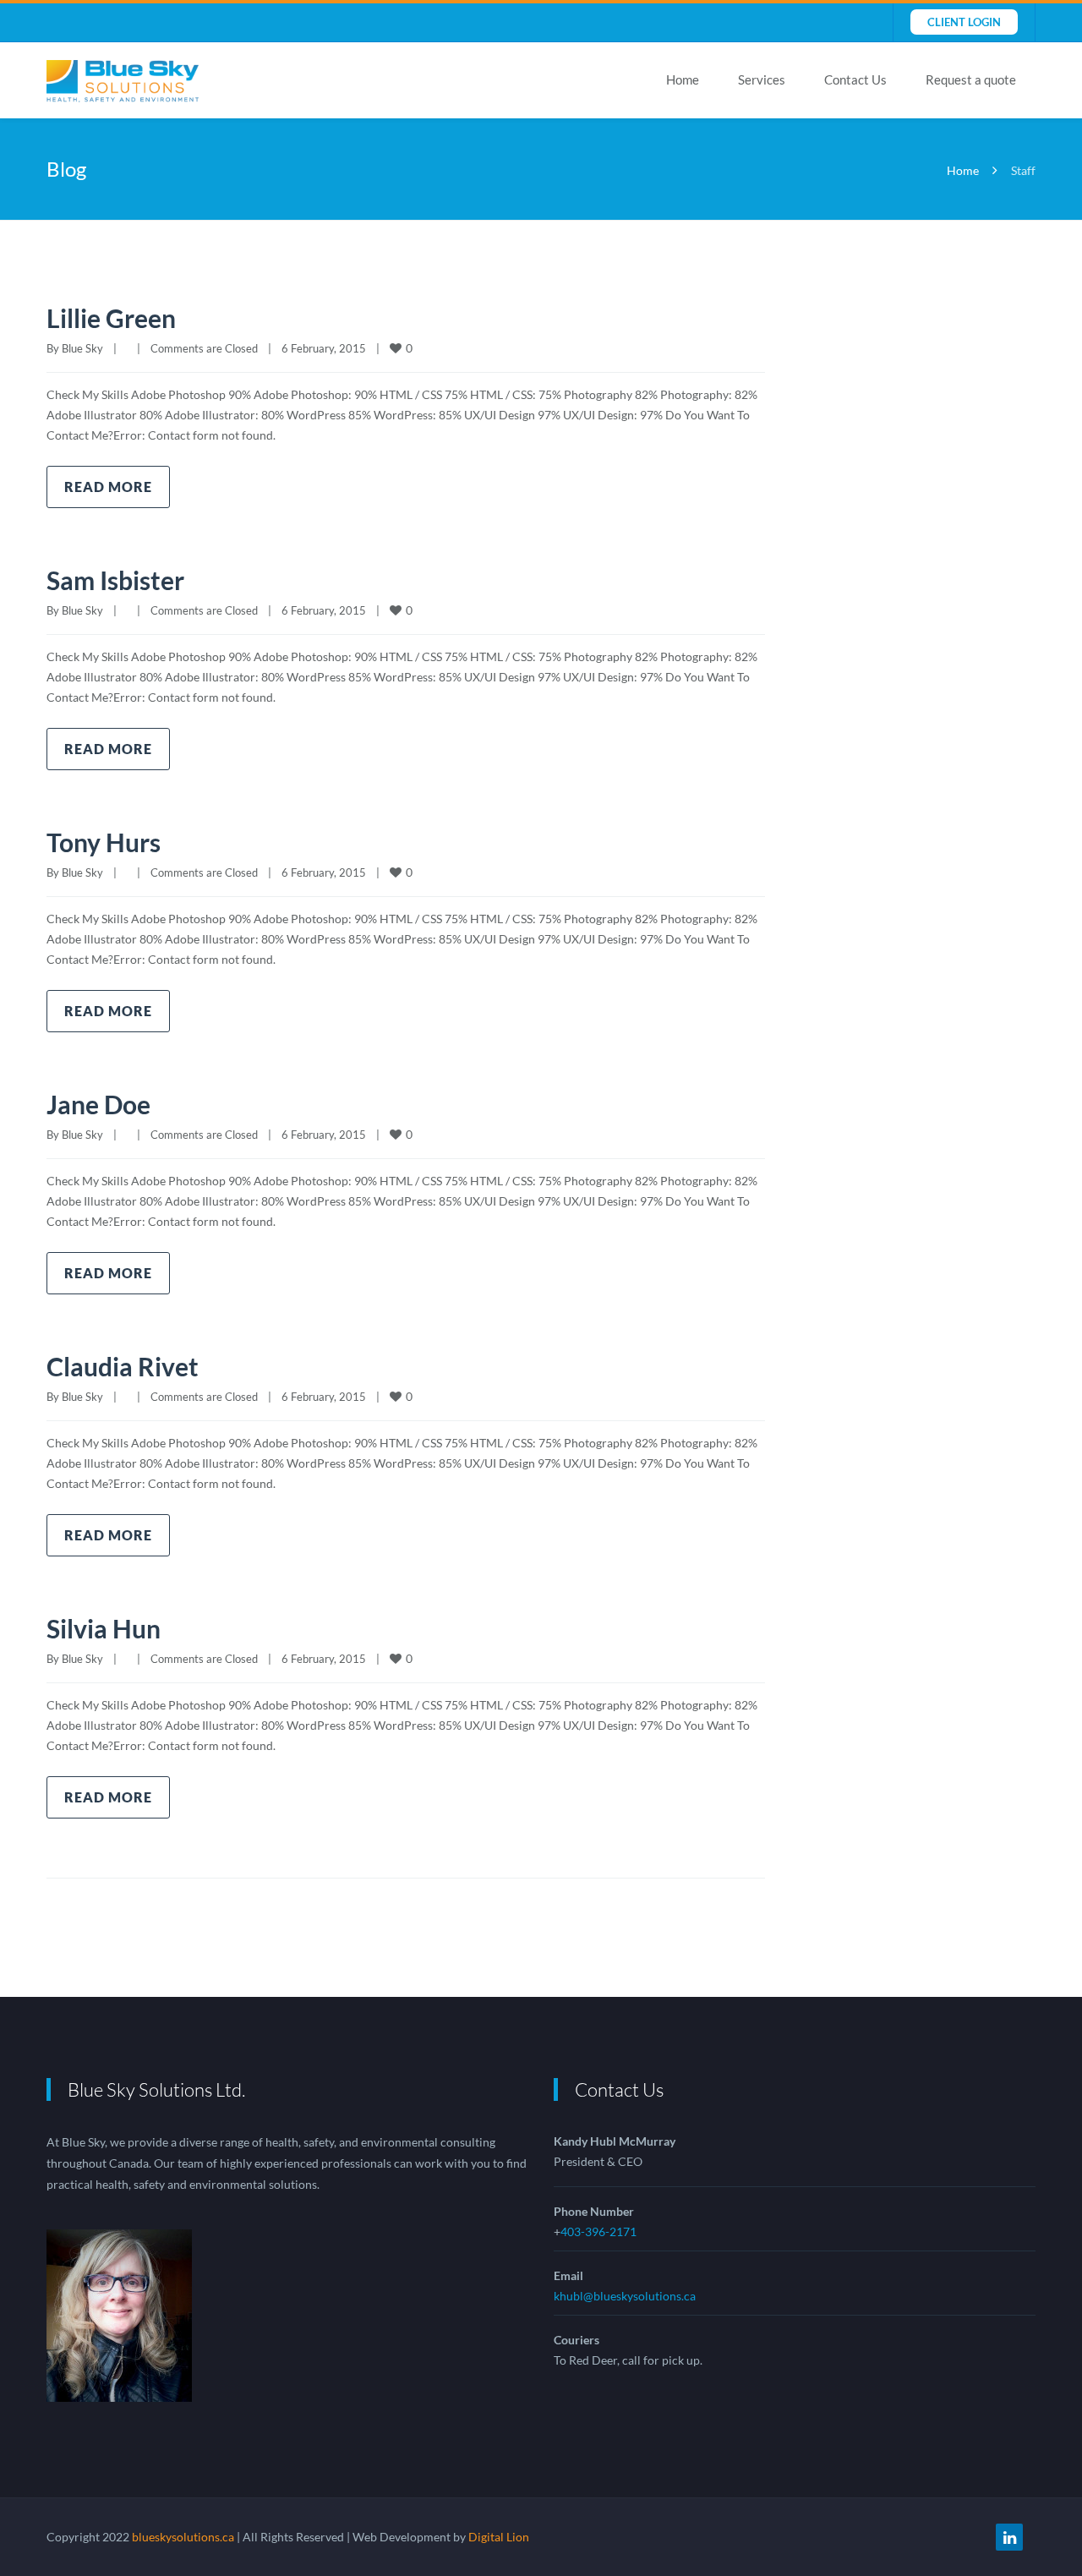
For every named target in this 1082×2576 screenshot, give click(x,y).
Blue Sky (82, 348)
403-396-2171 (598, 2231)
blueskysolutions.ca (183, 2537)
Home (683, 79)
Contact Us (855, 79)
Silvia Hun (104, 1628)
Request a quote (971, 79)
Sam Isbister (115, 580)
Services (762, 79)
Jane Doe (98, 1104)
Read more (108, 487)
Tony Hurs (104, 842)
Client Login (964, 22)
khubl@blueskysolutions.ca (625, 2296)
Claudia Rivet (123, 1366)
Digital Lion (499, 2537)
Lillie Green (111, 318)
